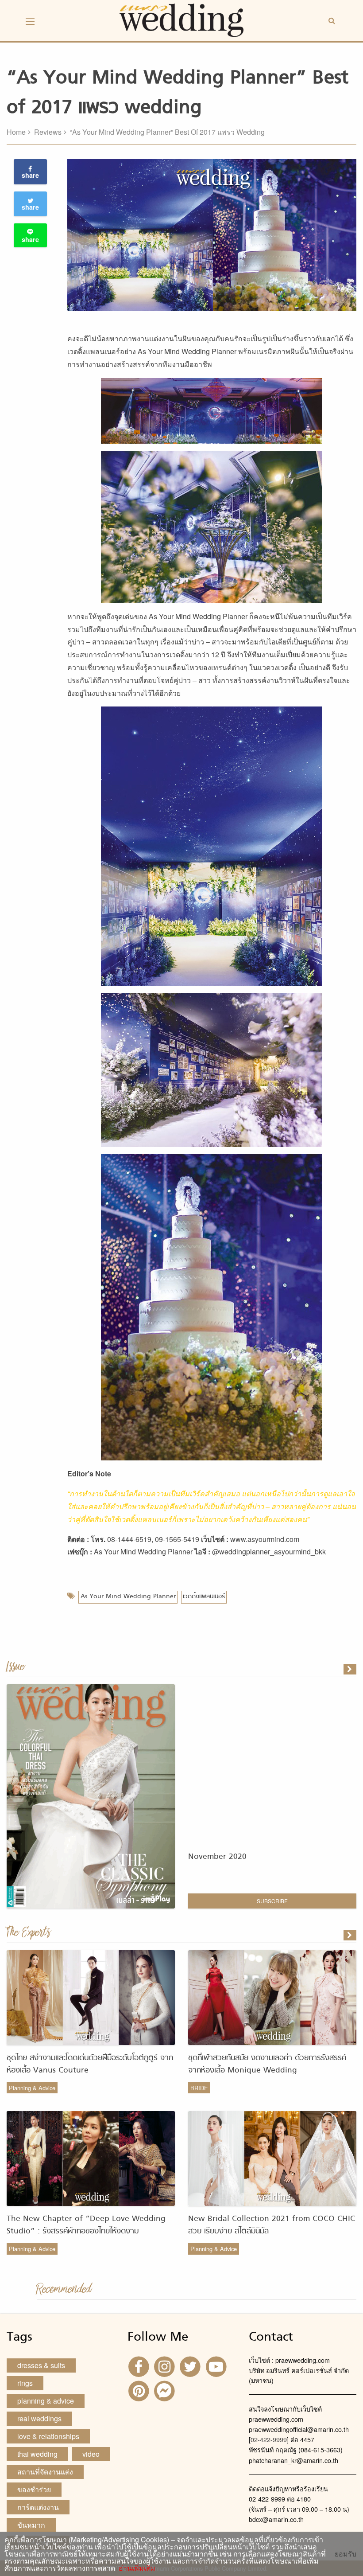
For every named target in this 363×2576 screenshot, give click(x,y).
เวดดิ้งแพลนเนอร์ (204, 1597)
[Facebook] (139, 2366)
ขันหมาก (31, 2525)
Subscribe (272, 1901)
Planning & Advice (32, 2088)
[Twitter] (191, 2366)
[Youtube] (217, 2366)
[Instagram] (166, 2366)
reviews (48, 132)
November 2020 (217, 1857)
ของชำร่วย (34, 2489)
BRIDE (199, 2088)
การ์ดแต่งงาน (38, 2507)
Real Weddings (39, 2418)
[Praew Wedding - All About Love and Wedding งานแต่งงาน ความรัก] (181, 19)
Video (91, 2454)
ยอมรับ (346, 2554)
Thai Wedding (37, 2454)
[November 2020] (351, 1669)
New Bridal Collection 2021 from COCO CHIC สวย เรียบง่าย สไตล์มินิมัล (272, 2225)
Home (16, 132)
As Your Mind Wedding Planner (128, 1597)
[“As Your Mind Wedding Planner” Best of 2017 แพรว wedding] (351, 1935)
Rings (25, 2383)
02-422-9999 (269, 2439)
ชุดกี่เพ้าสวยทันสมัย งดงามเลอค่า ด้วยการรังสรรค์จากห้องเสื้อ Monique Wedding (267, 2064)
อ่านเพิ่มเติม (135, 2568)
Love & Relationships (48, 2436)
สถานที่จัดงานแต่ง (45, 2472)
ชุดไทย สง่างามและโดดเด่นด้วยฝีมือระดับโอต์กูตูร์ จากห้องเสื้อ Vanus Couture (90, 2064)
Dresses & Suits (41, 2365)
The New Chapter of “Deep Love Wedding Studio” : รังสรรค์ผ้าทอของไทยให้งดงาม (86, 2225)
